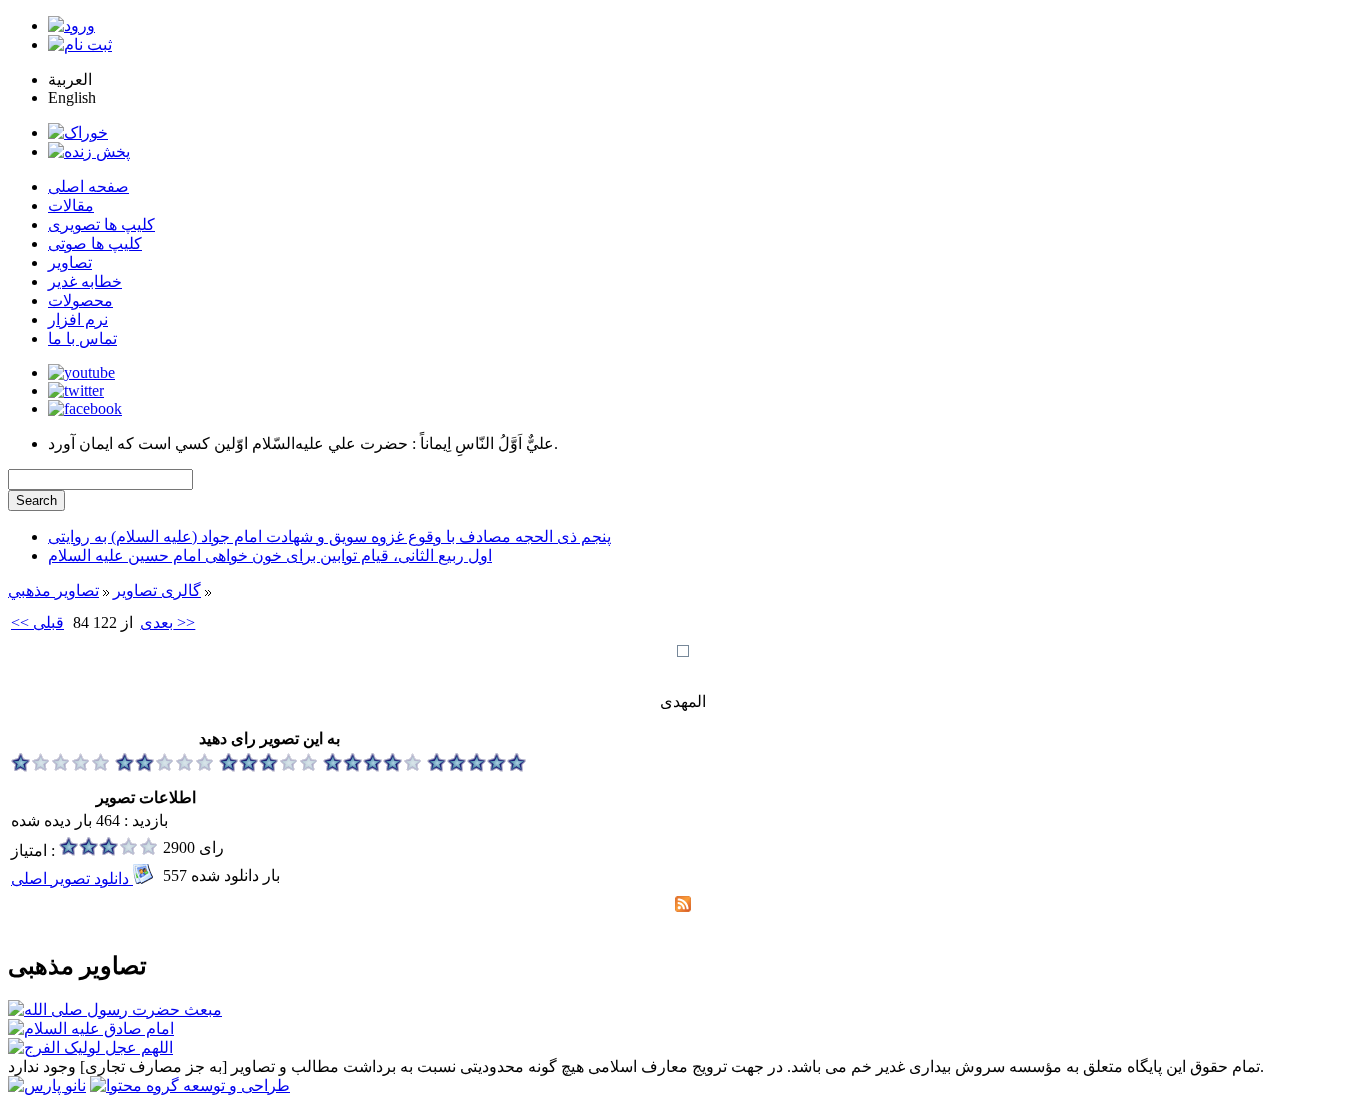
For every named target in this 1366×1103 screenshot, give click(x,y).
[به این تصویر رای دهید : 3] (269, 766)
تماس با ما (82, 338)
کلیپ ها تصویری (101, 224)
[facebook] (85, 408)
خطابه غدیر (85, 281)
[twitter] (76, 390)
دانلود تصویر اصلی (72, 878)
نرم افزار (78, 319)
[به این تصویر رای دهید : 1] (61, 766)
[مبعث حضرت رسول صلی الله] (115, 1009)
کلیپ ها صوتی (95, 243)
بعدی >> (167, 622)
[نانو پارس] (47, 1085)
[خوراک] (78, 132)
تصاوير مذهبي (53, 590)
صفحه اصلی (88, 186)
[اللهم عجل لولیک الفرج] (90, 1047)
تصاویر (70, 262)
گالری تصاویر (157, 590)
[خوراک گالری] (683, 906)
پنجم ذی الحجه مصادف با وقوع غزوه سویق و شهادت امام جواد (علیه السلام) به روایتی (329, 536)
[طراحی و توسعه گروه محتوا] (190, 1085)
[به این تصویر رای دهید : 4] (373, 766)
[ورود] (71, 25)
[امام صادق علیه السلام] (91, 1028)
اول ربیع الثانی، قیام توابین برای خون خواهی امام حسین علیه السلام (270, 555)
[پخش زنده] (89, 151)
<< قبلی (37, 622)
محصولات (80, 300)
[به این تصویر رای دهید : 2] (165, 766)
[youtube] (81, 372)
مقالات (71, 205)
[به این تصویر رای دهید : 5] (477, 766)
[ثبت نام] (80, 44)
